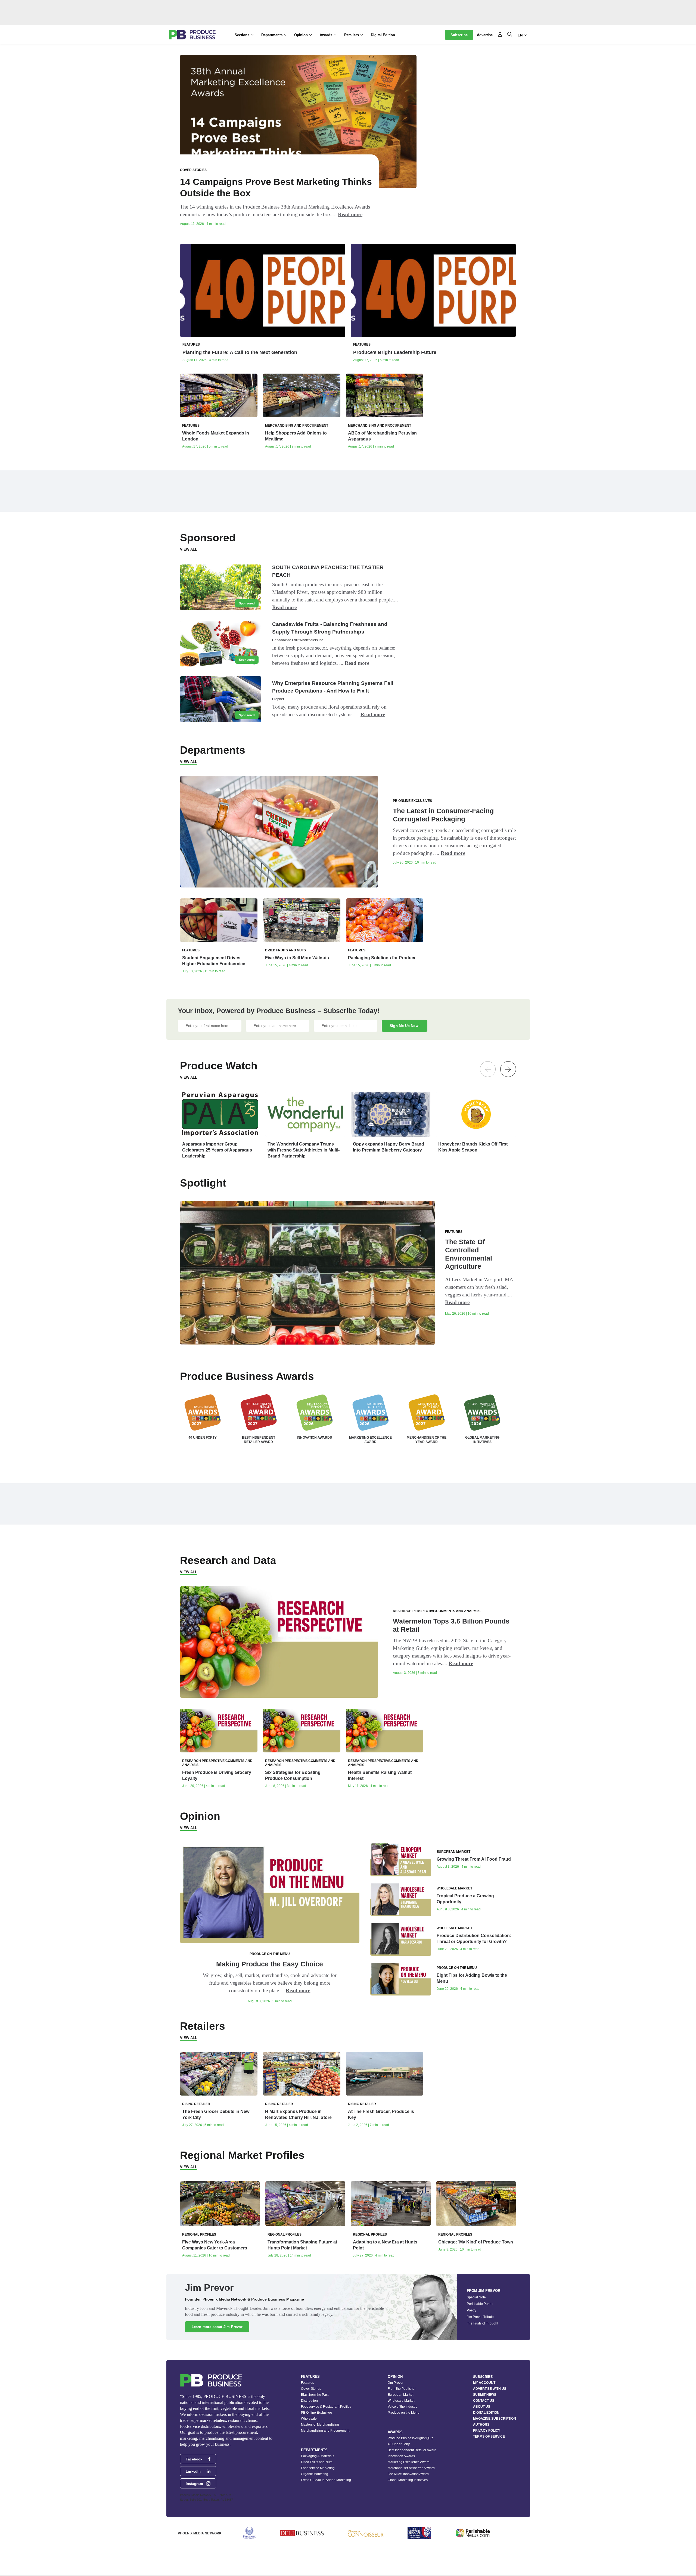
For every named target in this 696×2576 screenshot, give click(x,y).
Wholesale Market (401, 2401)
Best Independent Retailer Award (412, 2450)
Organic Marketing (315, 2474)
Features (307, 2383)
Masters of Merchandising (320, 2425)
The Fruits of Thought (482, 2323)
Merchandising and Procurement (325, 2431)
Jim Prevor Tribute (480, 2317)
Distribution (309, 2401)
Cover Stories (311, 2389)
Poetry (472, 2310)
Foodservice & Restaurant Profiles (326, 2407)
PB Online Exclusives (317, 2413)
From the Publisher (402, 2389)
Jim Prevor (396, 2383)
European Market (400, 2395)
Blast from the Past (315, 2395)
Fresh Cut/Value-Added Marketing (326, 2480)
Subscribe (459, 35)
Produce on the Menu (404, 2413)
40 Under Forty (399, 2444)
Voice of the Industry (403, 2407)
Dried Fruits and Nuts (317, 2462)
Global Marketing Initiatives (408, 2480)
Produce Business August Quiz (410, 2438)
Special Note (476, 2297)
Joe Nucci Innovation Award (408, 2474)
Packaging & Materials (318, 2456)
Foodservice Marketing (318, 2468)
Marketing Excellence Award (409, 2462)
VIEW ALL (189, 549)
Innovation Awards (401, 2456)
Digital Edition (383, 35)
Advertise (485, 35)
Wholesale (309, 2419)
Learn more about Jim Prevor (217, 2327)
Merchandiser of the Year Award (411, 2468)
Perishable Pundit (480, 2304)
